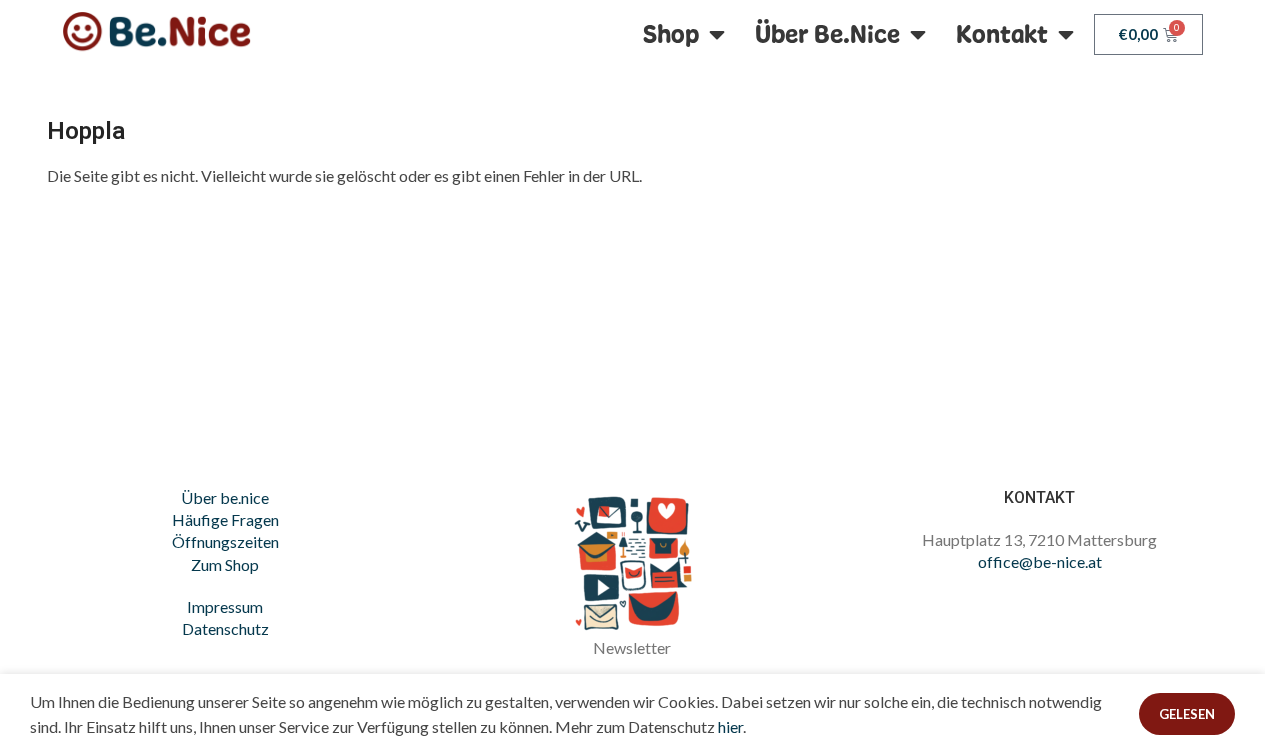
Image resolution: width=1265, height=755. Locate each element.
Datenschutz (225, 628)
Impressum (225, 606)
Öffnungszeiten (225, 541)
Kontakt (1002, 34)
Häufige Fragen (225, 519)
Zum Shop (225, 564)
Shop (671, 34)
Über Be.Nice (827, 34)
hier (730, 726)
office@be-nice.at (1040, 561)
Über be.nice (225, 497)
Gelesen (1187, 714)
